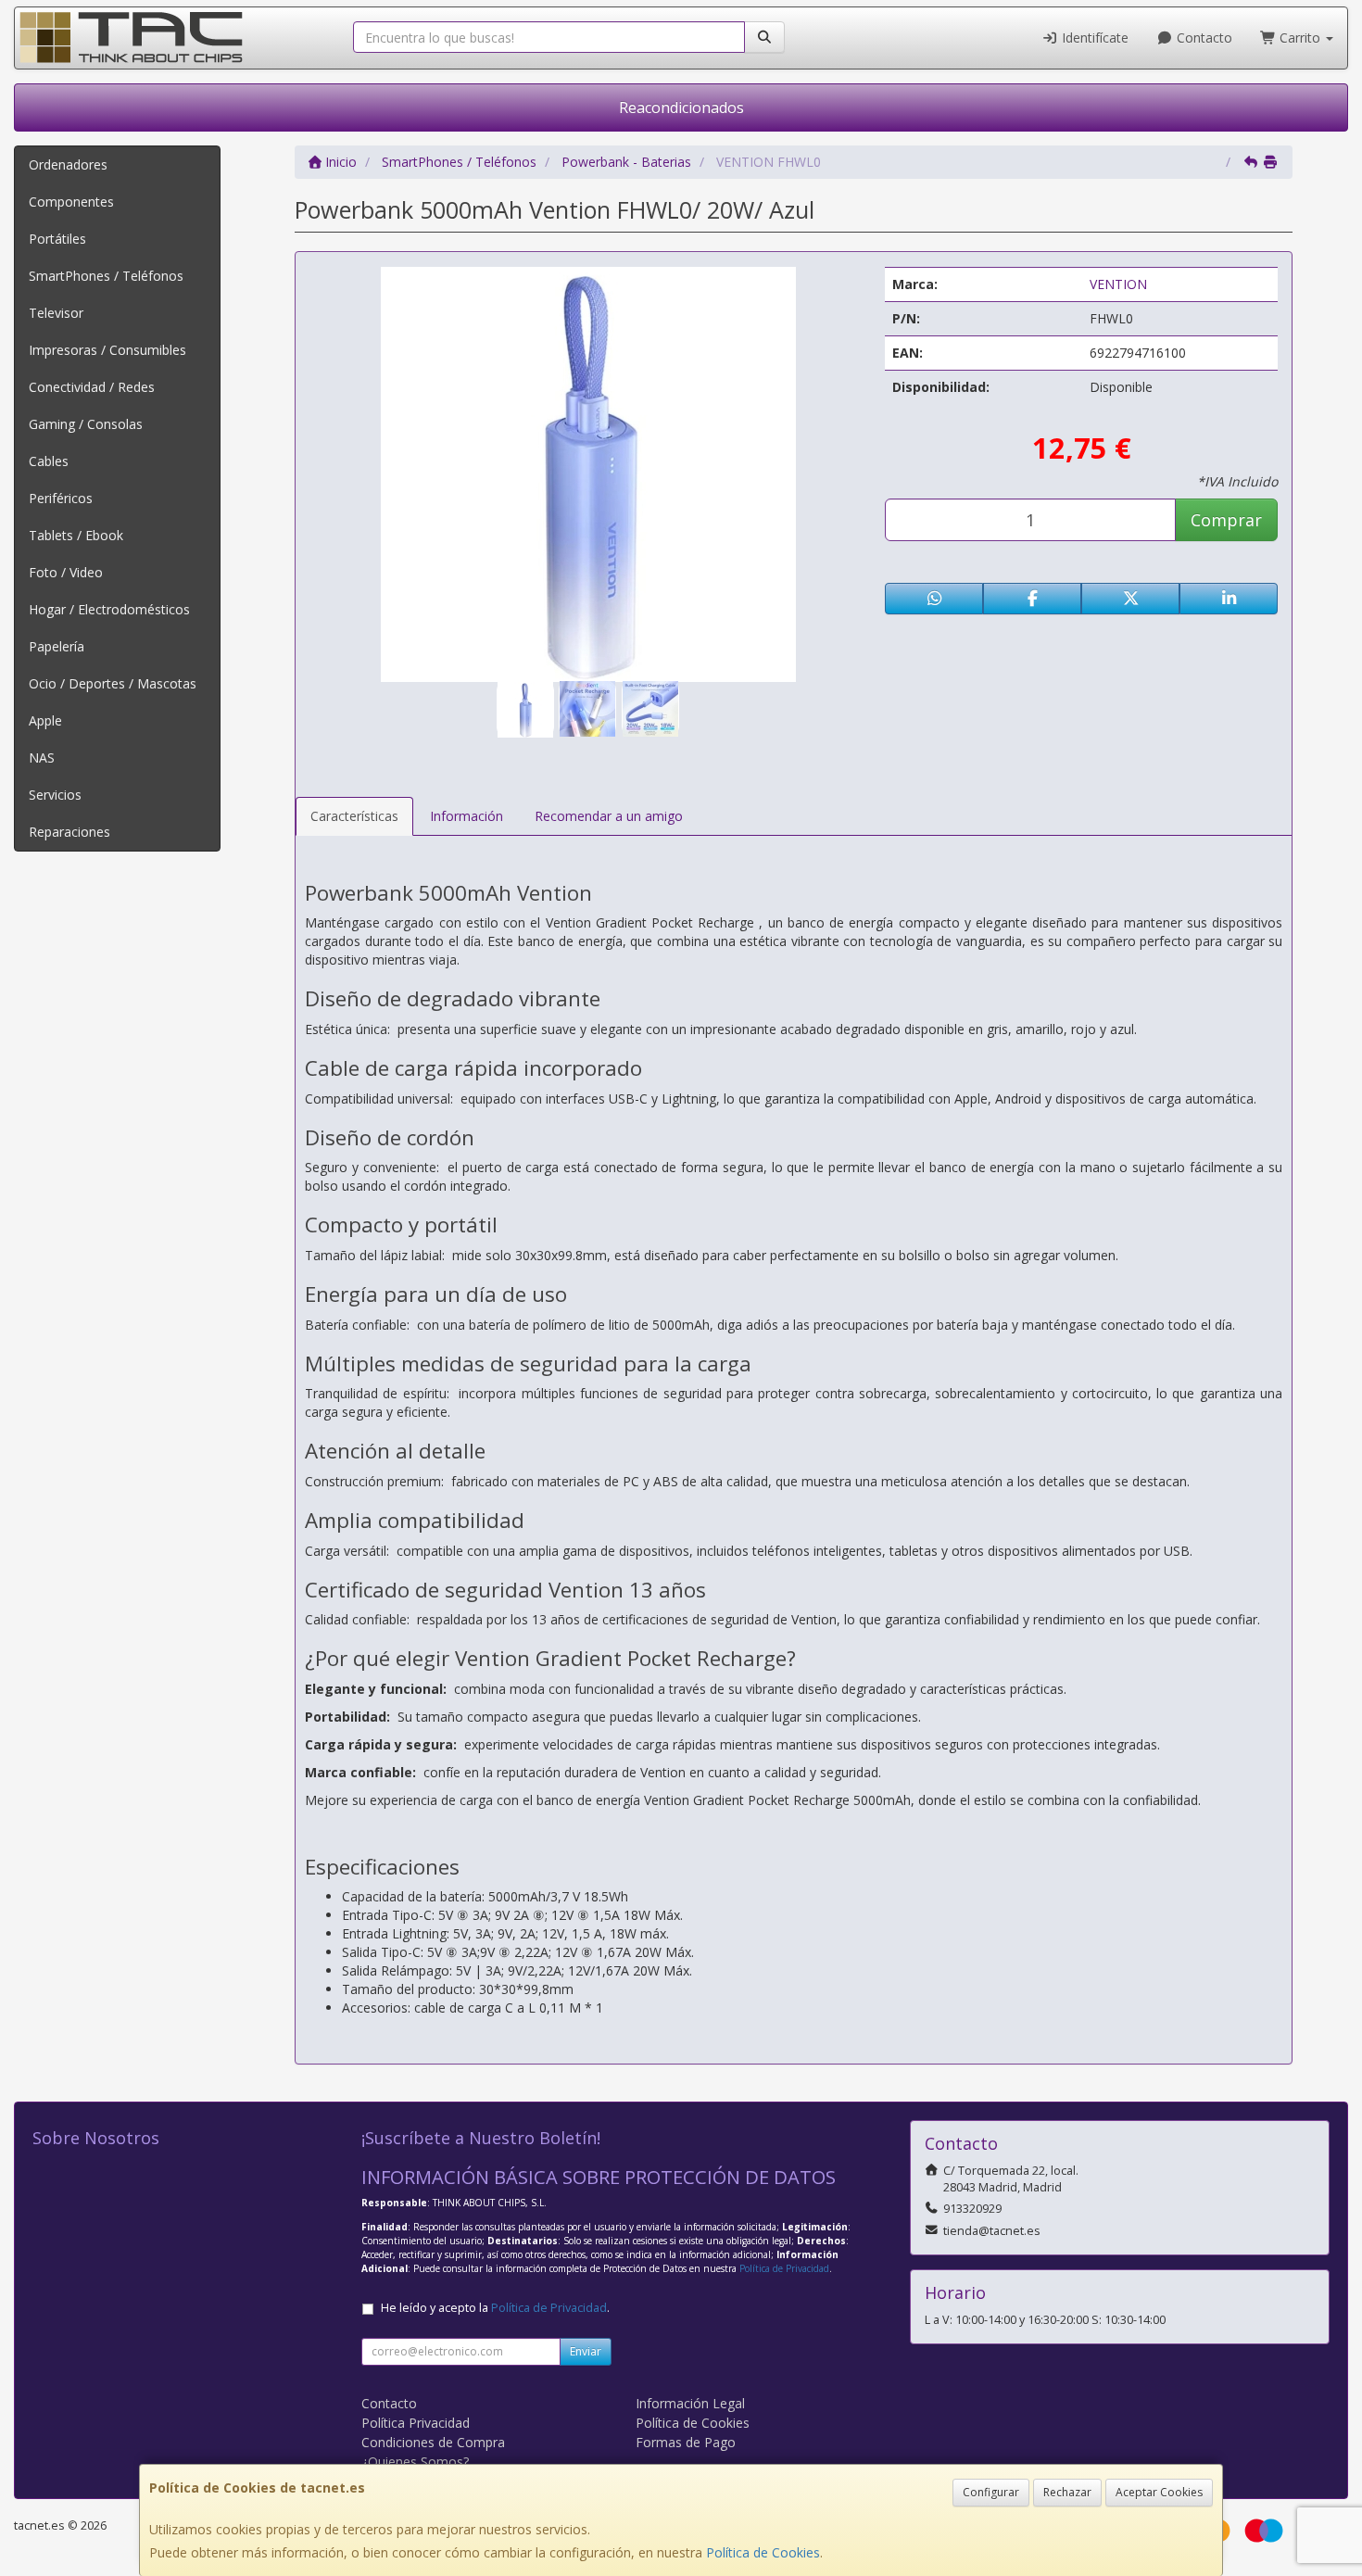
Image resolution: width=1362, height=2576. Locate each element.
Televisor (56, 313)
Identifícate (1093, 38)
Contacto (1203, 38)
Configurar (991, 2492)
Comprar (1226, 520)
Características (354, 816)
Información (467, 816)
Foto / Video (66, 572)
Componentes (71, 202)
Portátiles (57, 239)
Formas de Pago (686, 2442)
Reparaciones (69, 832)
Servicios (55, 795)
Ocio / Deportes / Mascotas (113, 683)
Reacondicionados (681, 107)
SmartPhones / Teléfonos (106, 276)
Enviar (586, 2351)
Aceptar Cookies (1159, 2492)
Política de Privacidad (784, 2268)
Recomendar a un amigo (609, 816)
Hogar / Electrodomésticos (109, 609)
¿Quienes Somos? (415, 2462)
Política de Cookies (763, 2552)
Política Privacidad (416, 2423)
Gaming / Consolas (86, 424)
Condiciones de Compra (433, 2442)
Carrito (1300, 38)
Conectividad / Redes (92, 387)
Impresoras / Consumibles (107, 350)
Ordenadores (68, 164)
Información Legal (690, 2403)
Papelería (57, 646)
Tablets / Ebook (76, 535)
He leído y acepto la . (495, 2308)
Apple (45, 720)
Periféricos (61, 498)
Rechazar (1067, 2492)
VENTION (1118, 284)
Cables (49, 461)
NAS (42, 758)
